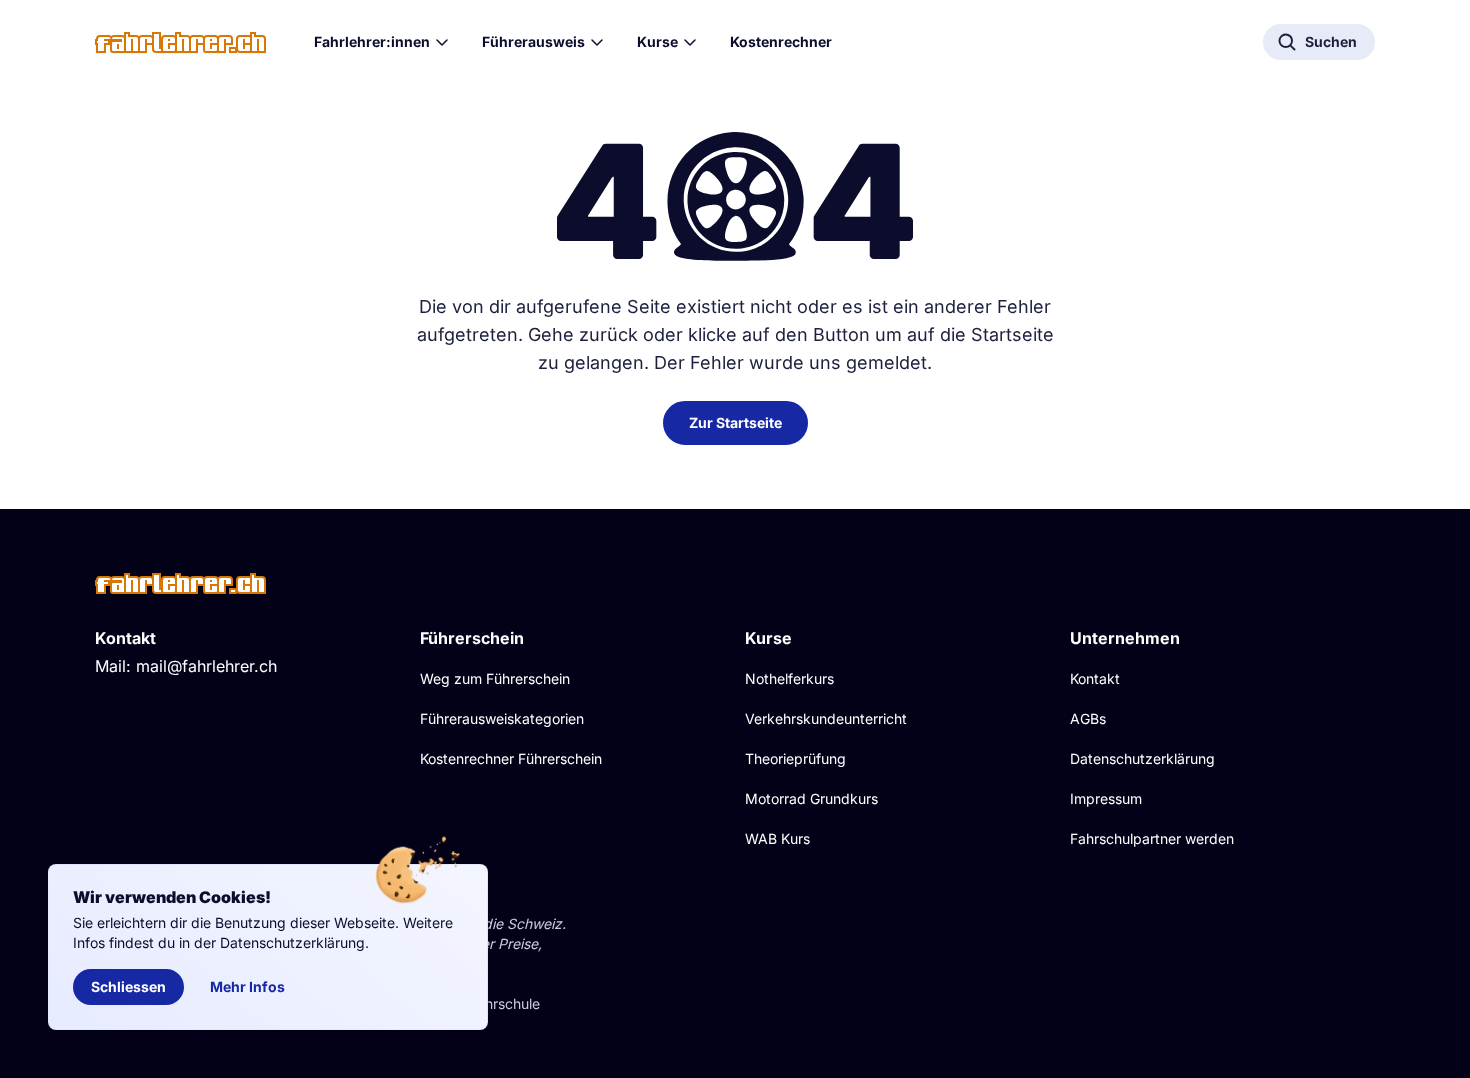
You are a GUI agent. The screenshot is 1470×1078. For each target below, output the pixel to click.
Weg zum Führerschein (495, 678)
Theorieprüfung (795, 758)
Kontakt (1095, 678)
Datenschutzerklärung (1142, 758)
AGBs (1088, 718)
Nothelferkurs (789, 678)
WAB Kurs (777, 838)
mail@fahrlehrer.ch (206, 666)
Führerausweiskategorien (502, 718)
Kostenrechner (781, 41)
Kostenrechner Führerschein (511, 758)
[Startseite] (180, 42)
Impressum (1106, 798)
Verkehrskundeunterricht (826, 718)
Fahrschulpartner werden (1152, 838)
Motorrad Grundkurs (811, 798)
